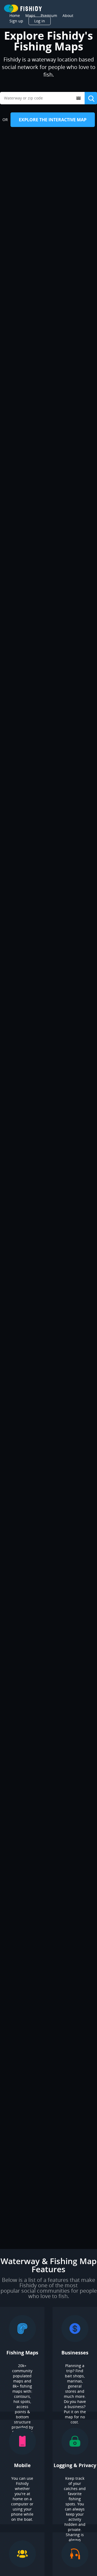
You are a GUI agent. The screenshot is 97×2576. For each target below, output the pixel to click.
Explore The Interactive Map (53, 120)
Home (15, 16)
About (68, 16)
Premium (49, 16)
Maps (30, 16)
